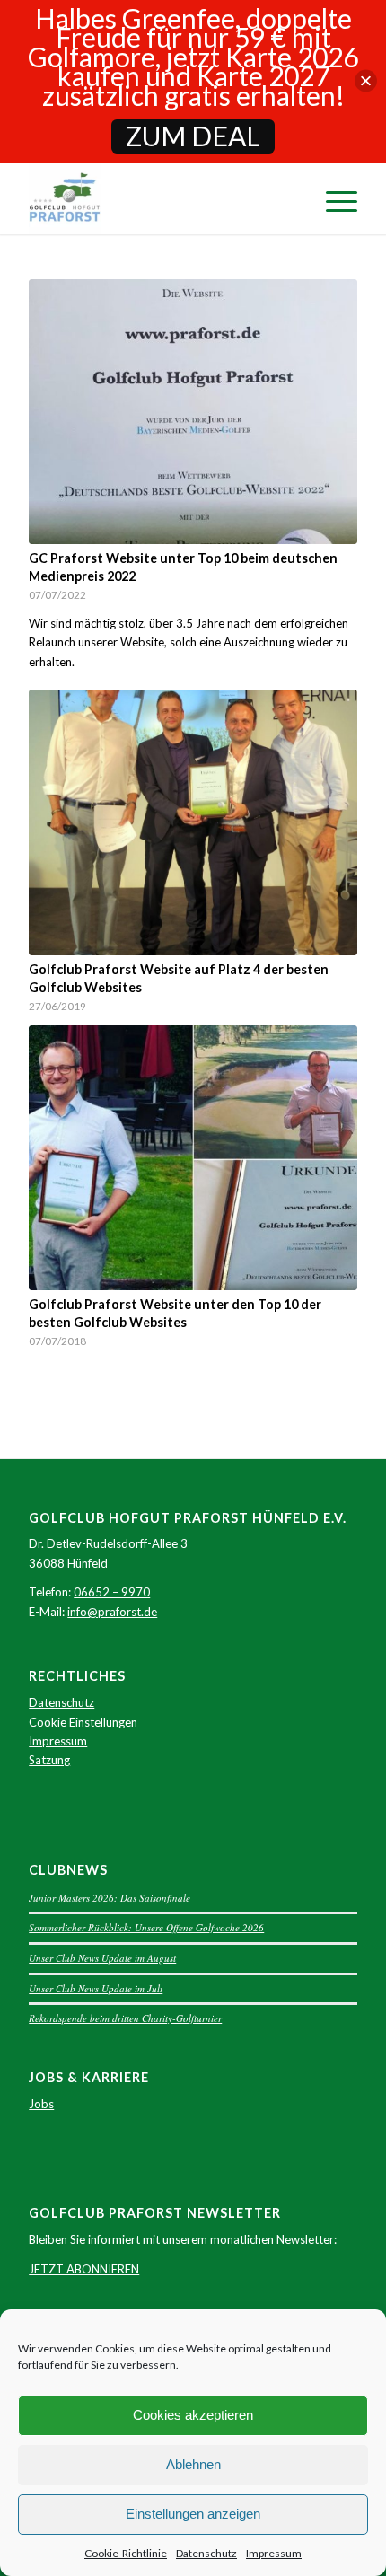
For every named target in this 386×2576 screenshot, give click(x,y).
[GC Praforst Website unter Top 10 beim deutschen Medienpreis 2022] (193, 412)
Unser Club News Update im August (102, 1958)
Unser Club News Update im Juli (96, 1988)
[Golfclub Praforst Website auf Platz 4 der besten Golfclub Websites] (193, 822)
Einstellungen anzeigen (193, 2514)
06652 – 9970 (112, 1592)
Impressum (274, 2553)
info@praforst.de (112, 1612)
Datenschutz (206, 2553)
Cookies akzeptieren (193, 2415)
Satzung (49, 1760)
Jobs (41, 2104)
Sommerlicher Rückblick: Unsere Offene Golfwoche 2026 (146, 1927)
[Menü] (333, 198)
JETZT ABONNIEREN (84, 2269)
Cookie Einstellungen (83, 1722)
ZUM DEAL (193, 136)
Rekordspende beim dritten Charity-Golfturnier (125, 2018)
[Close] (366, 81)
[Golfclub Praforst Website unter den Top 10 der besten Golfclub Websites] (193, 1158)
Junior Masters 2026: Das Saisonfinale (110, 1898)
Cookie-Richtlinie (126, 2553)
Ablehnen (193, 2464)
